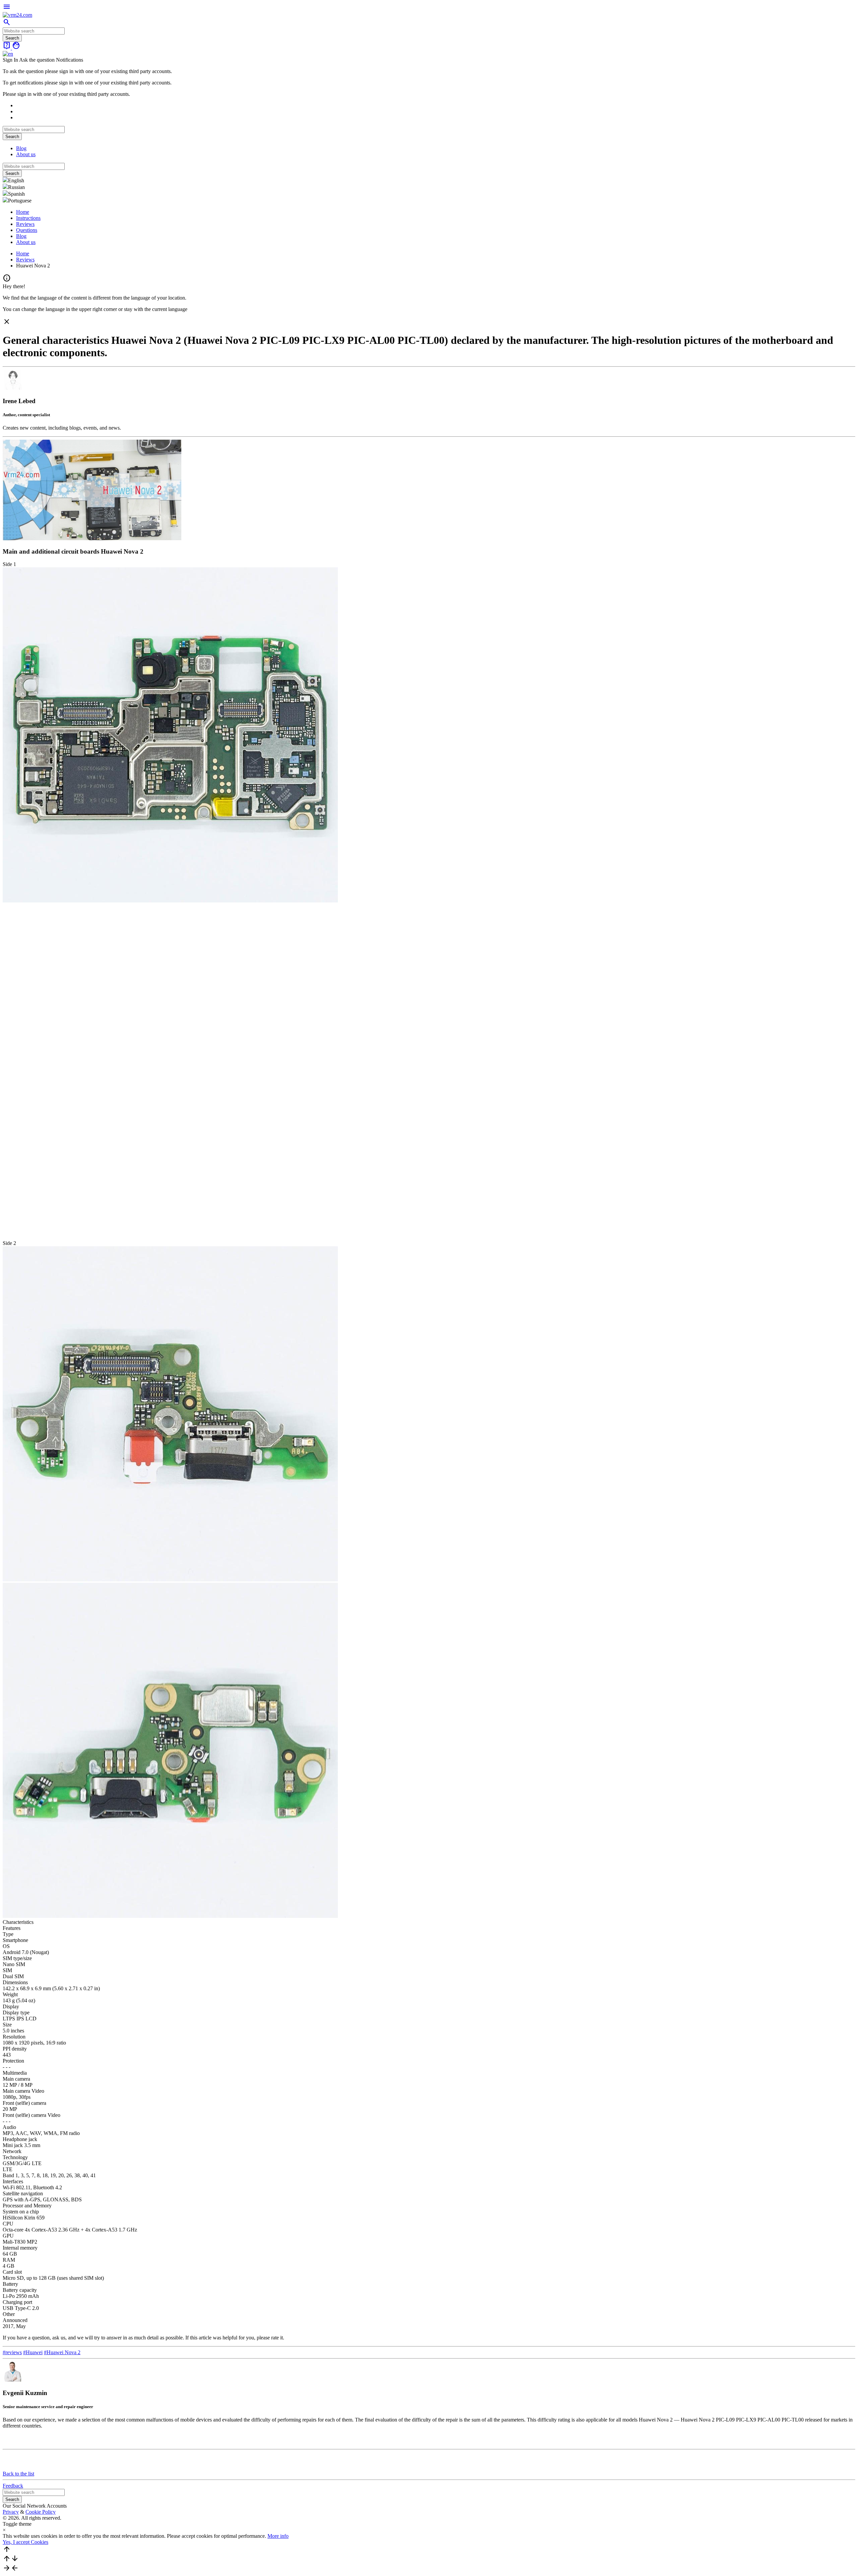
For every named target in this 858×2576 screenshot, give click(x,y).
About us (26, 154)
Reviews (25, 224)
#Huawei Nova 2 (62, 2352)
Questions (27, 230)
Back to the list (18, 2474)
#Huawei (33, 2352)
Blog (21, 148)
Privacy (11, 2512)
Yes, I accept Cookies (25, 2542)
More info (278, 2536)
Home (23, 212)
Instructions (28, 218)
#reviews (12, 2352)
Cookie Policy (41, 2512)
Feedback (13, 2486)
